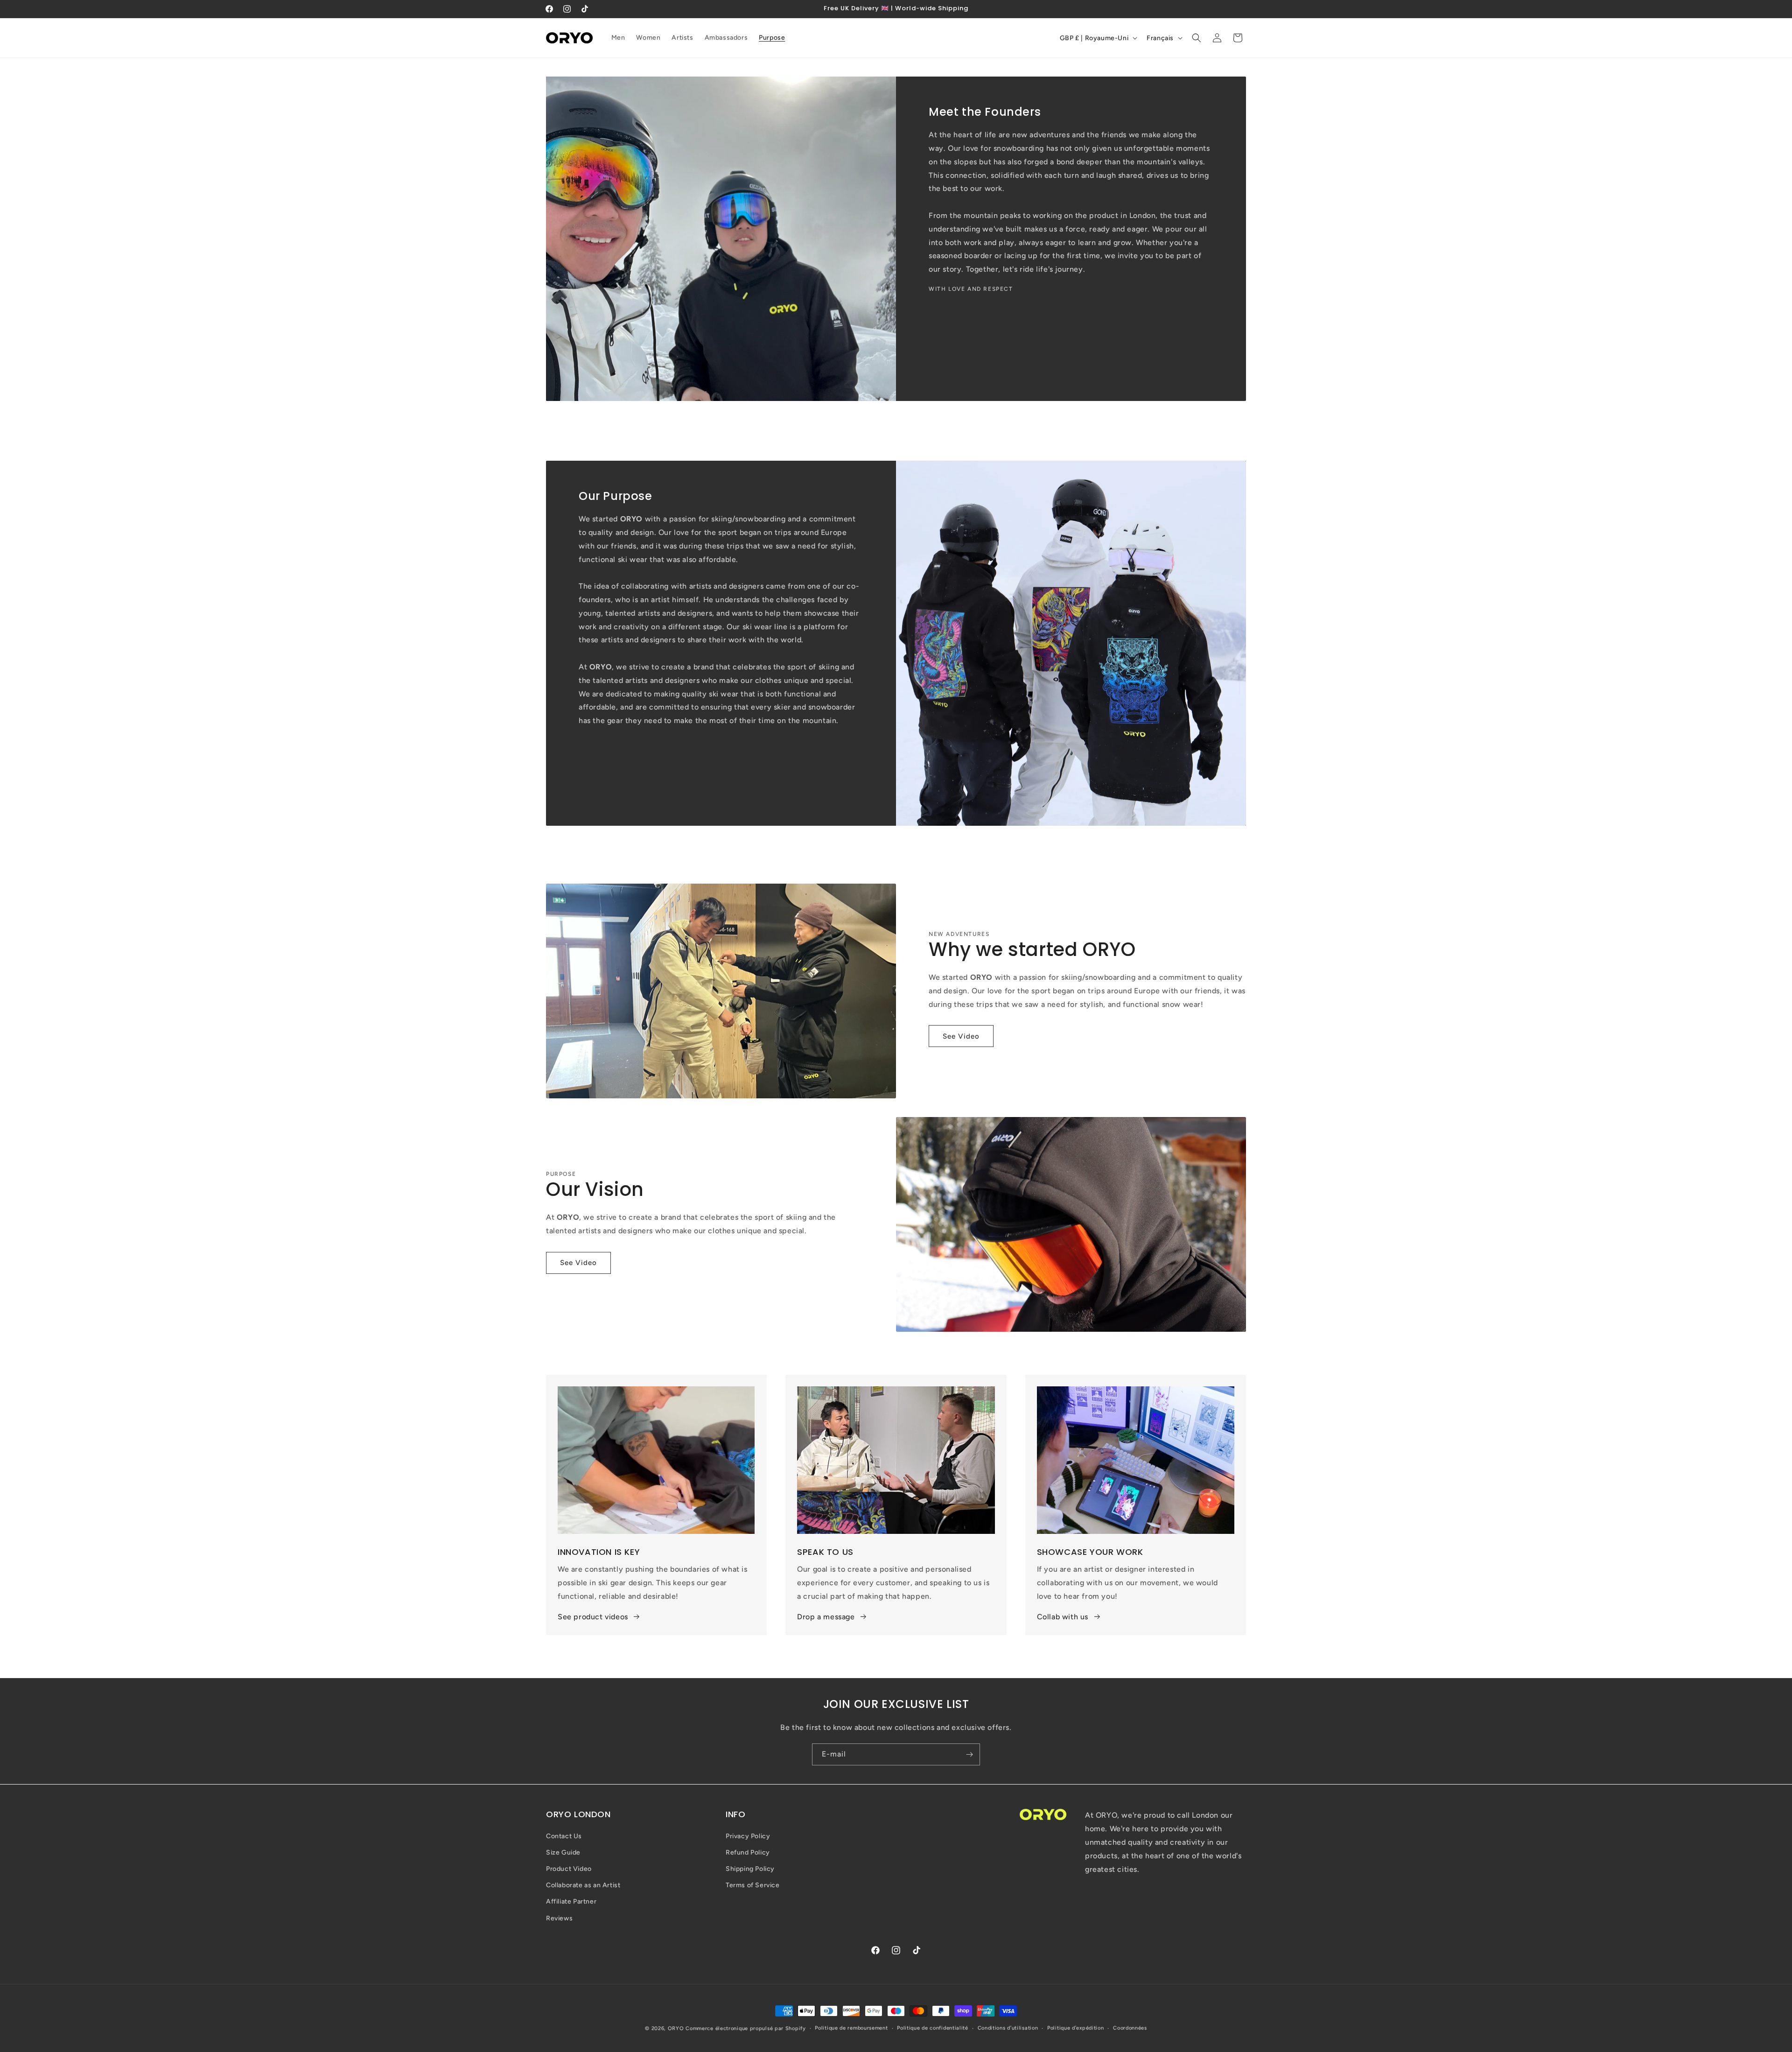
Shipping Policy (750, 1869)
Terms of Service (753, 1885)
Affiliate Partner (571, 1901)
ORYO (676, 2028)
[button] (1197, 38)
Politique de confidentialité (933, 2028)
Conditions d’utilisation (1008, 2028)
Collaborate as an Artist (583, 1885)
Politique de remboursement (851, 2028)
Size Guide (563, 1852)
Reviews (559, 1918)
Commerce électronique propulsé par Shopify (745, 2028)
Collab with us (1063, 1617)
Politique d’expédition (1075, 2028)
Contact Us (564, 1836)
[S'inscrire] (969, 1754)
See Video (961, 1036)
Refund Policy (748, 1852)
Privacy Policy (748, 1836)
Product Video (569, 1869)
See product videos (593, 1617)
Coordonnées (1130, 2028)
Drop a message (826, 1617)
